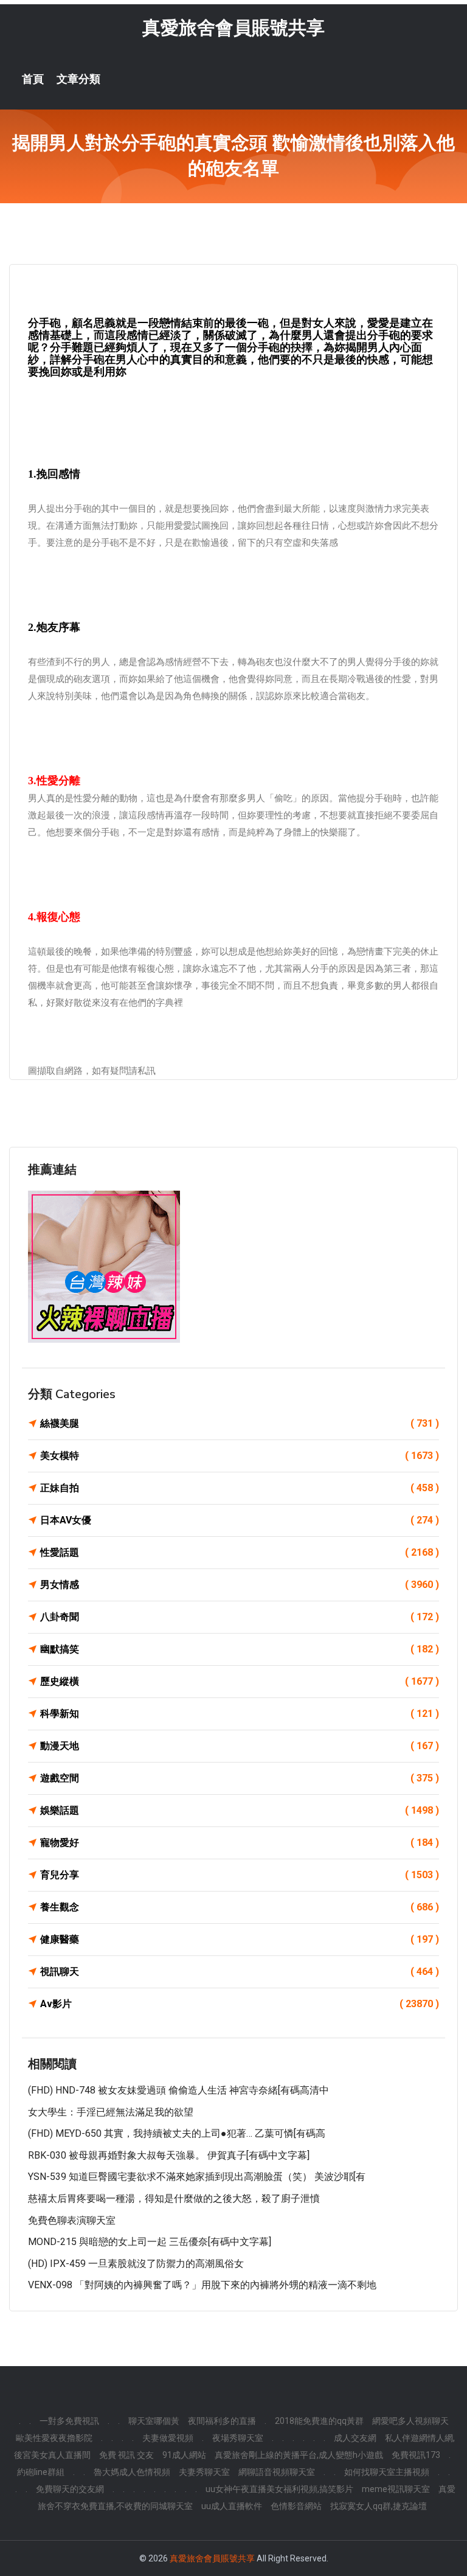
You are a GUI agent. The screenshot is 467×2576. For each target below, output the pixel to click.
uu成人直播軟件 (232, 2506)
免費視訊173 (416, 2455)
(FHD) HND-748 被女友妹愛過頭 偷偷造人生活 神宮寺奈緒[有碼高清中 (178, 2090)
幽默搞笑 (240, 1649)
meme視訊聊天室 (396, 2489)
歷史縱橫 (240, 1681)
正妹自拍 (240, 1488)
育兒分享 (240, 1875)
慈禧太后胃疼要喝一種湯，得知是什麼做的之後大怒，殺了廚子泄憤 (174, 2198)
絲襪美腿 (240, 1423)
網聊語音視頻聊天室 (277, 2472)
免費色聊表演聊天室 (72, 2220)
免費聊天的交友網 (70, 2489)
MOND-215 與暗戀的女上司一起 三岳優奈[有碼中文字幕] (150, 2242)
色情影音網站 (296, 2506)
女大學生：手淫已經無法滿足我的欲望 (111, 2112)
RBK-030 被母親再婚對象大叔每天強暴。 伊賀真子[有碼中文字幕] (169, 2155)
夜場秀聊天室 (238, 2438)
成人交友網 (355, 2438)
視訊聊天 (240, 1972)
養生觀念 (240, 1907)
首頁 (33, 79)
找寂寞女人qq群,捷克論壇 (379, 2506)
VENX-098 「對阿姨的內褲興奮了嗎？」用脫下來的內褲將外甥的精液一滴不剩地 (202, 2285)
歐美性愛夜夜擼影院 (54, 2438)
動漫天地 (240, 1746)
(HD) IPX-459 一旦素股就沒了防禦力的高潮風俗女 (136, 2264)
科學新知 (240, 1714)
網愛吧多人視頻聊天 (410, 2421)
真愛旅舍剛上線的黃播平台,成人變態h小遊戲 (299, 2455)
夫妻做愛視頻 (168, 2438)
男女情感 (240, 1585)
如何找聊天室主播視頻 (387, 2472)
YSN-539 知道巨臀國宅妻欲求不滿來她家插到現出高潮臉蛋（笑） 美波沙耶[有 (197, 2177)
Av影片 (240, 2004)
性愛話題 (240, 1552)
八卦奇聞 (240, 1617)
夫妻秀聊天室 (204, 2472)
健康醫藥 (240, 1939)
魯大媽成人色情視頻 (132, 2472)
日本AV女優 (240, 1520)
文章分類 (78, 79)
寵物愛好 (240, 1843)
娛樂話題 (240, 1810)
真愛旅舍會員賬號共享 (233, 28)
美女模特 (240, 1456)
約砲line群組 (41, 2472)
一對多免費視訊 (69, 2421)
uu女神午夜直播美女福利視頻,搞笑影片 (279, 2489)
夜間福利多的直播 (222, 2421)
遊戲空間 (240, 1778)
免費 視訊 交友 (126, 2455)
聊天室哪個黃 (154, 2421)
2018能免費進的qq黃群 (319, 2421)
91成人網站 (184, 2455)
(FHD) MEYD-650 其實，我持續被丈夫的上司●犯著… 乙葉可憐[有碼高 (177, 2133)
